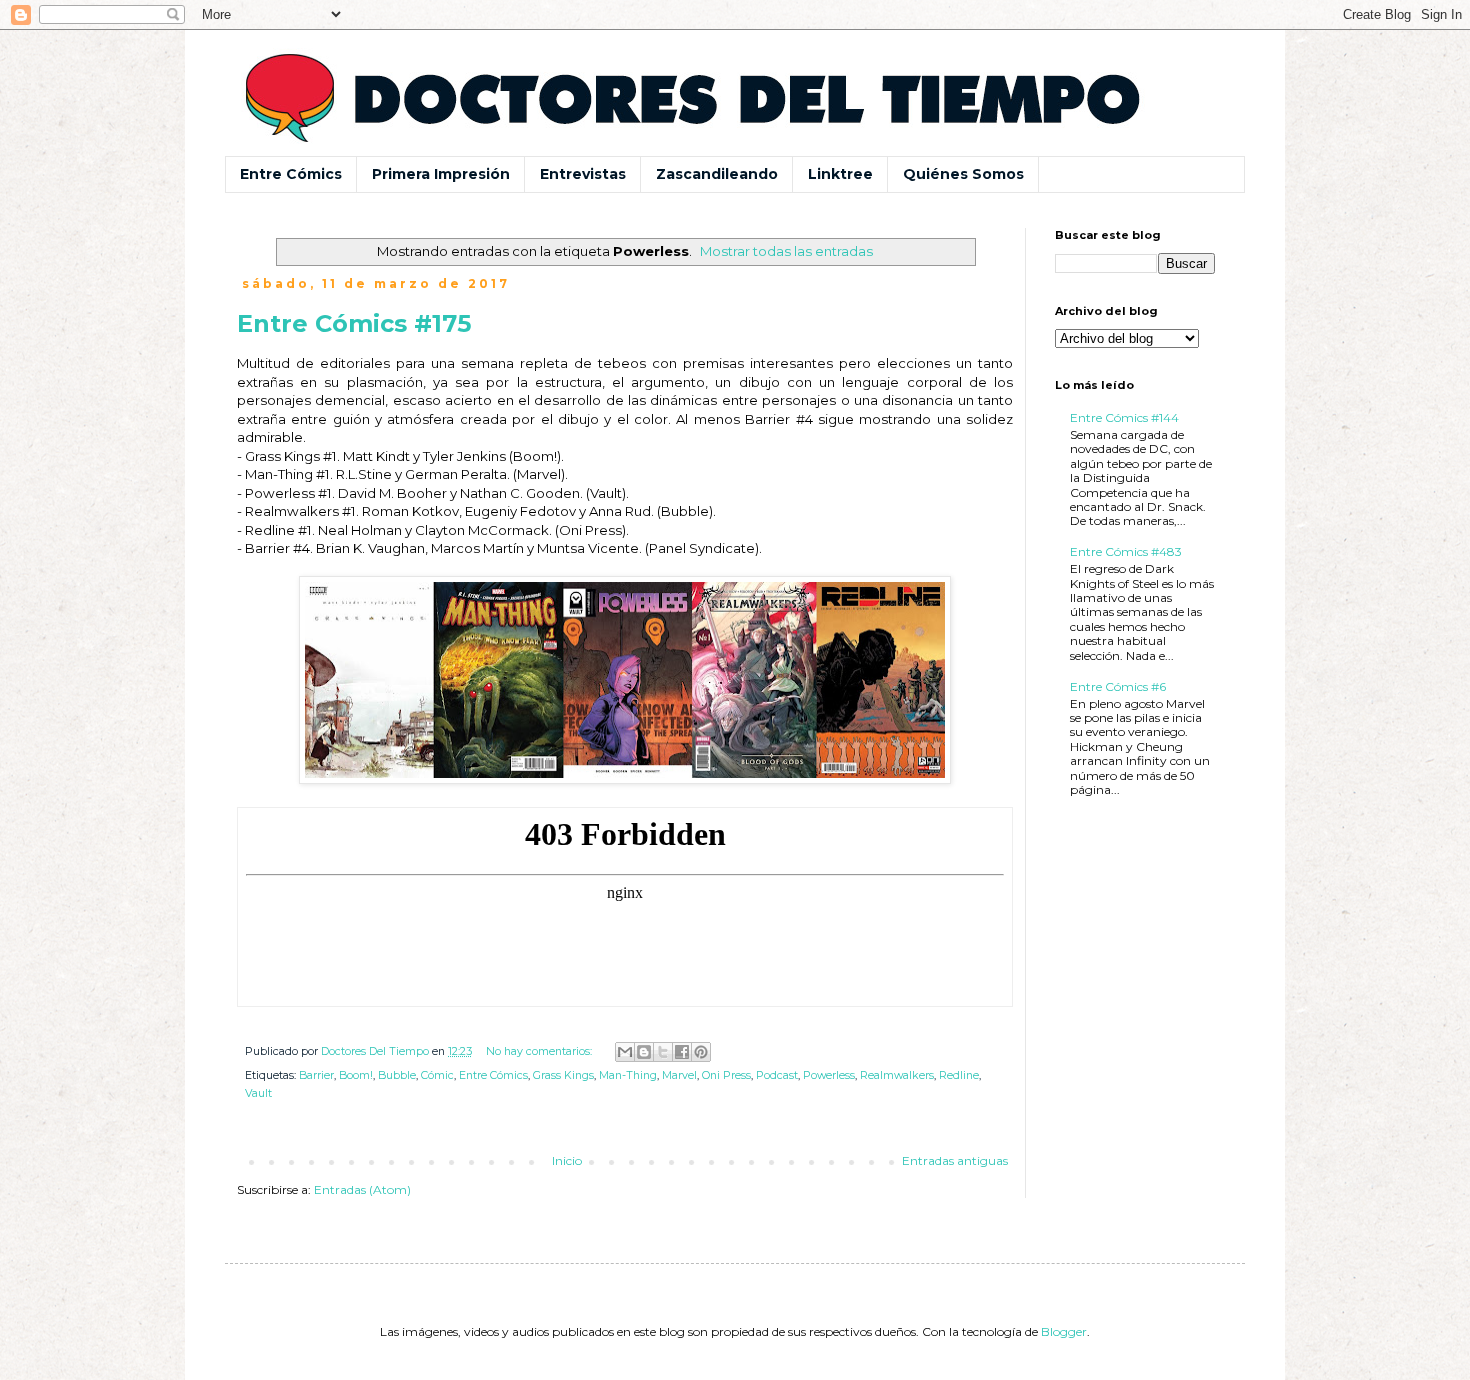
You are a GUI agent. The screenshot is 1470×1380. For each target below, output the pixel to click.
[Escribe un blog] (644, 1052)
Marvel (679, 1075)
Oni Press (726, 1075)
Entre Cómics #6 (1118, 686)
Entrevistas (583, 174)
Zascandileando (717, 174)
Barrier (316, 1075)
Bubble (397, 1075)
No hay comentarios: (540, 1051)
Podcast (777, 1075)
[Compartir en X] (663, 1052)
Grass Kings (563, 1075)
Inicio (567, 1160)
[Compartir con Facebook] (682, 1052)
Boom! (356, 1075)
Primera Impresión (441, 174)
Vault (258, 1093)
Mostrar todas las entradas (786, 251)
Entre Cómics (291, 174)
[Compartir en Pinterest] (701, 1052)
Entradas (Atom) (362, 1189)
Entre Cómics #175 (354, 323)
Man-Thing (628, 1075)
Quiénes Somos (963, 174)
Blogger (1064, 1331)
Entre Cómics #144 (1124, 417)
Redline (959, 1075)
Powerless (829, 1075)
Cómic (437, 1075)
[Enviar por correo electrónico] (625, 1052)
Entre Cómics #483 (1126, 551)
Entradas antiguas (955, 1160)
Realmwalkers (897, 1075)
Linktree (840, 174)
